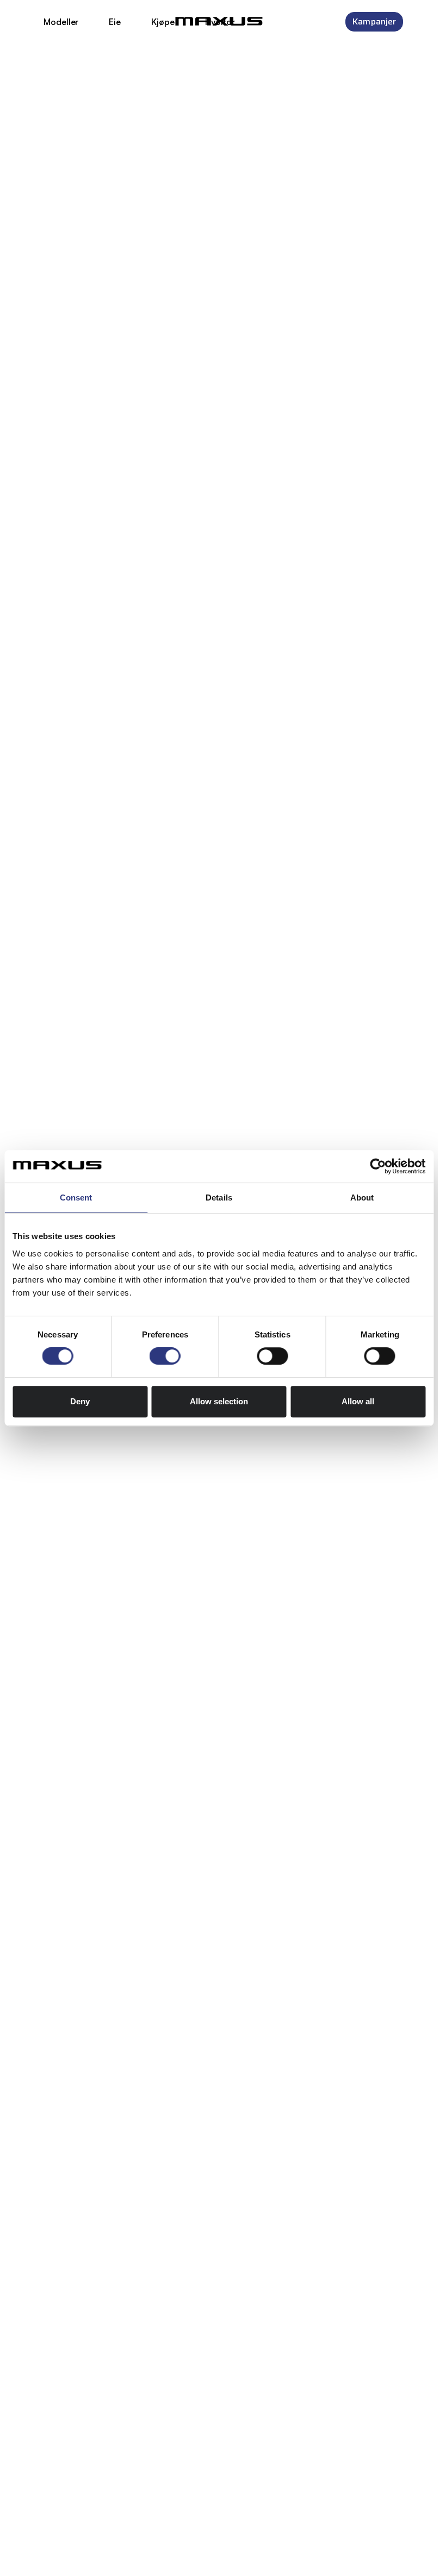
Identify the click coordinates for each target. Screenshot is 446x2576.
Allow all (358, 1401)
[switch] (165, 1356)
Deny (80, 1401)
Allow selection (219, 1401)
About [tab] (362, 1198)
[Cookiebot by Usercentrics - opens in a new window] (378, 1166)
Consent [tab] (76, 1198)
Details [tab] (219, 1198)
